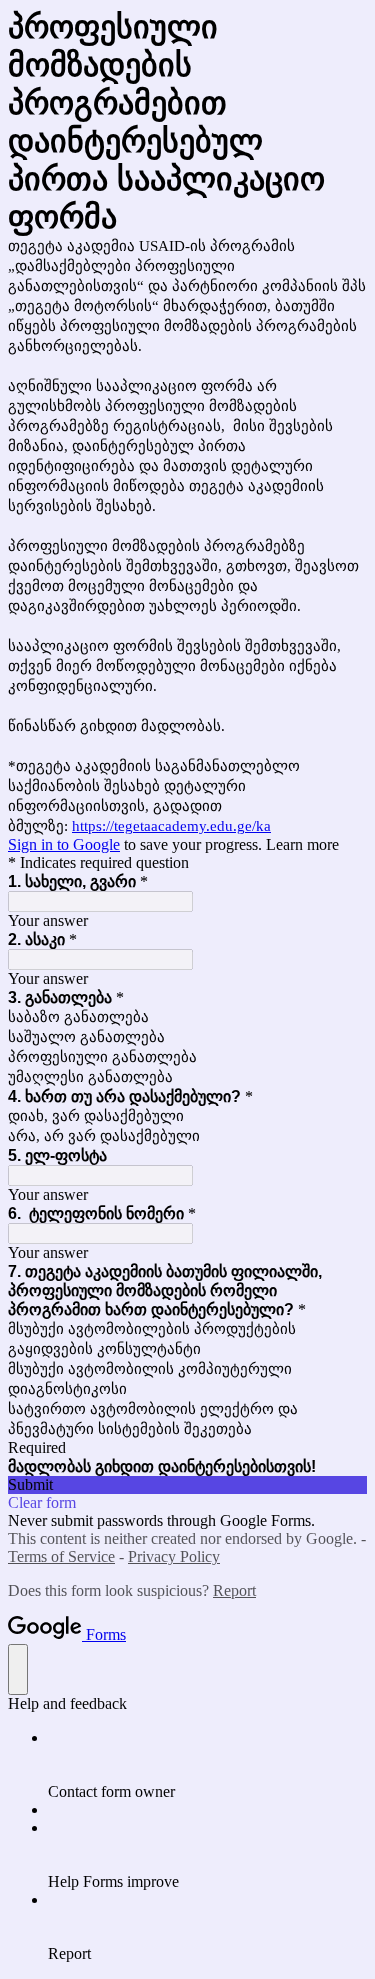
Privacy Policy (174, 1556)
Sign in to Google (64, 844)
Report (234, 1590)
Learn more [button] (302, 844)
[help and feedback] (18, 1669)
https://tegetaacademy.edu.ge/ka (171, 826)
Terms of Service (61, 1556)
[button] (187, 1485)
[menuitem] (207, 1765)
